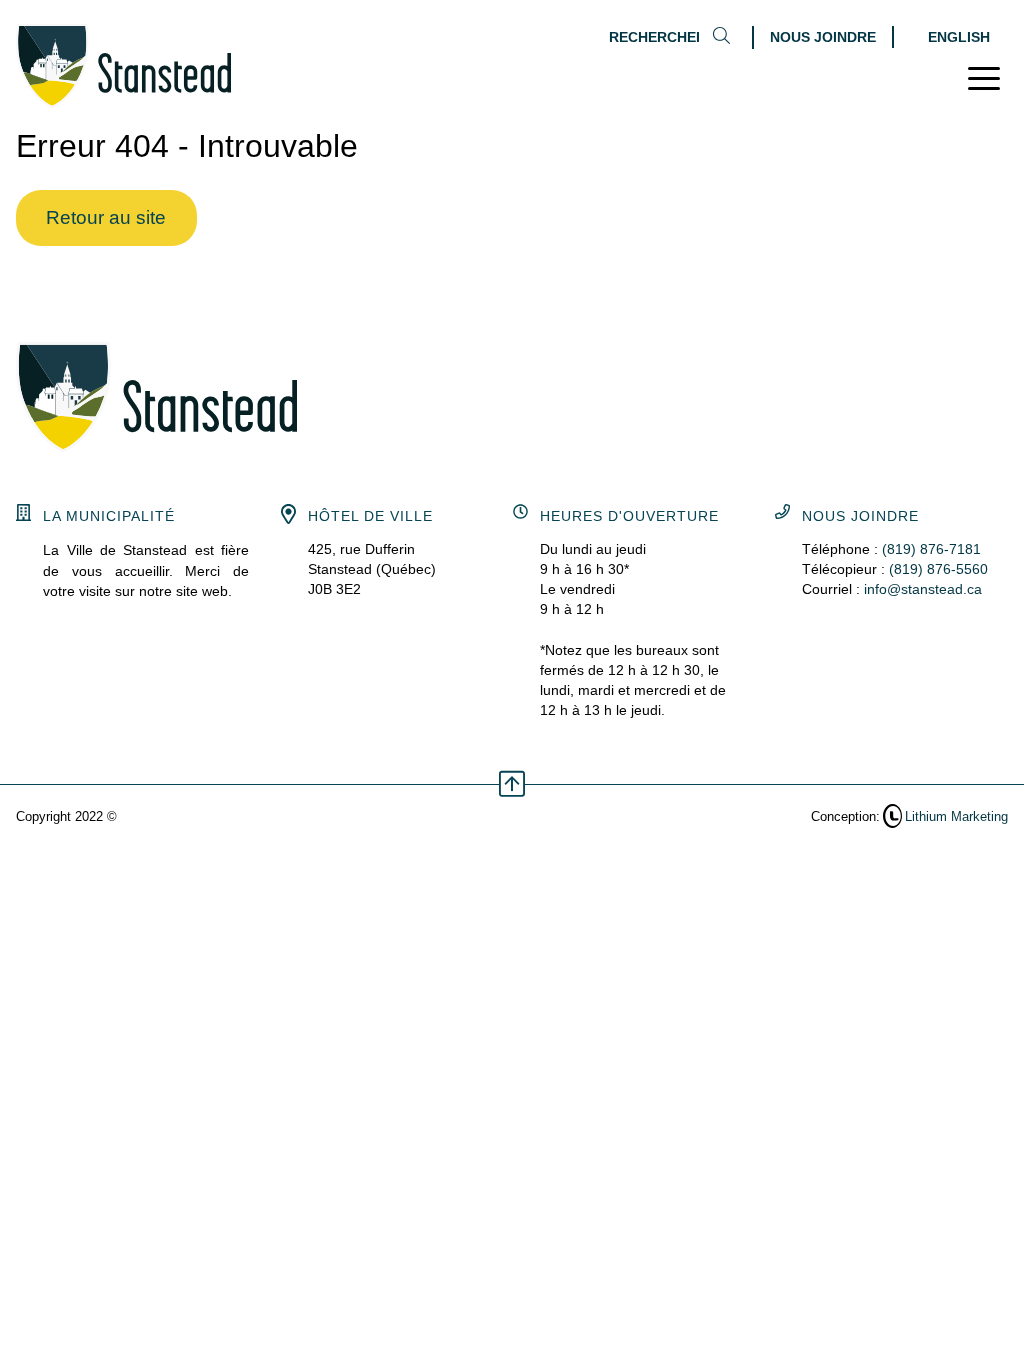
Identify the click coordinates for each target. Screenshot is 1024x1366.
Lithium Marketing (956, 816)
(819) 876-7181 (931, 549)
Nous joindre (823, 37)
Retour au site (106, 217)
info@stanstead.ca (923, 589)
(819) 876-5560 (938, 569)
